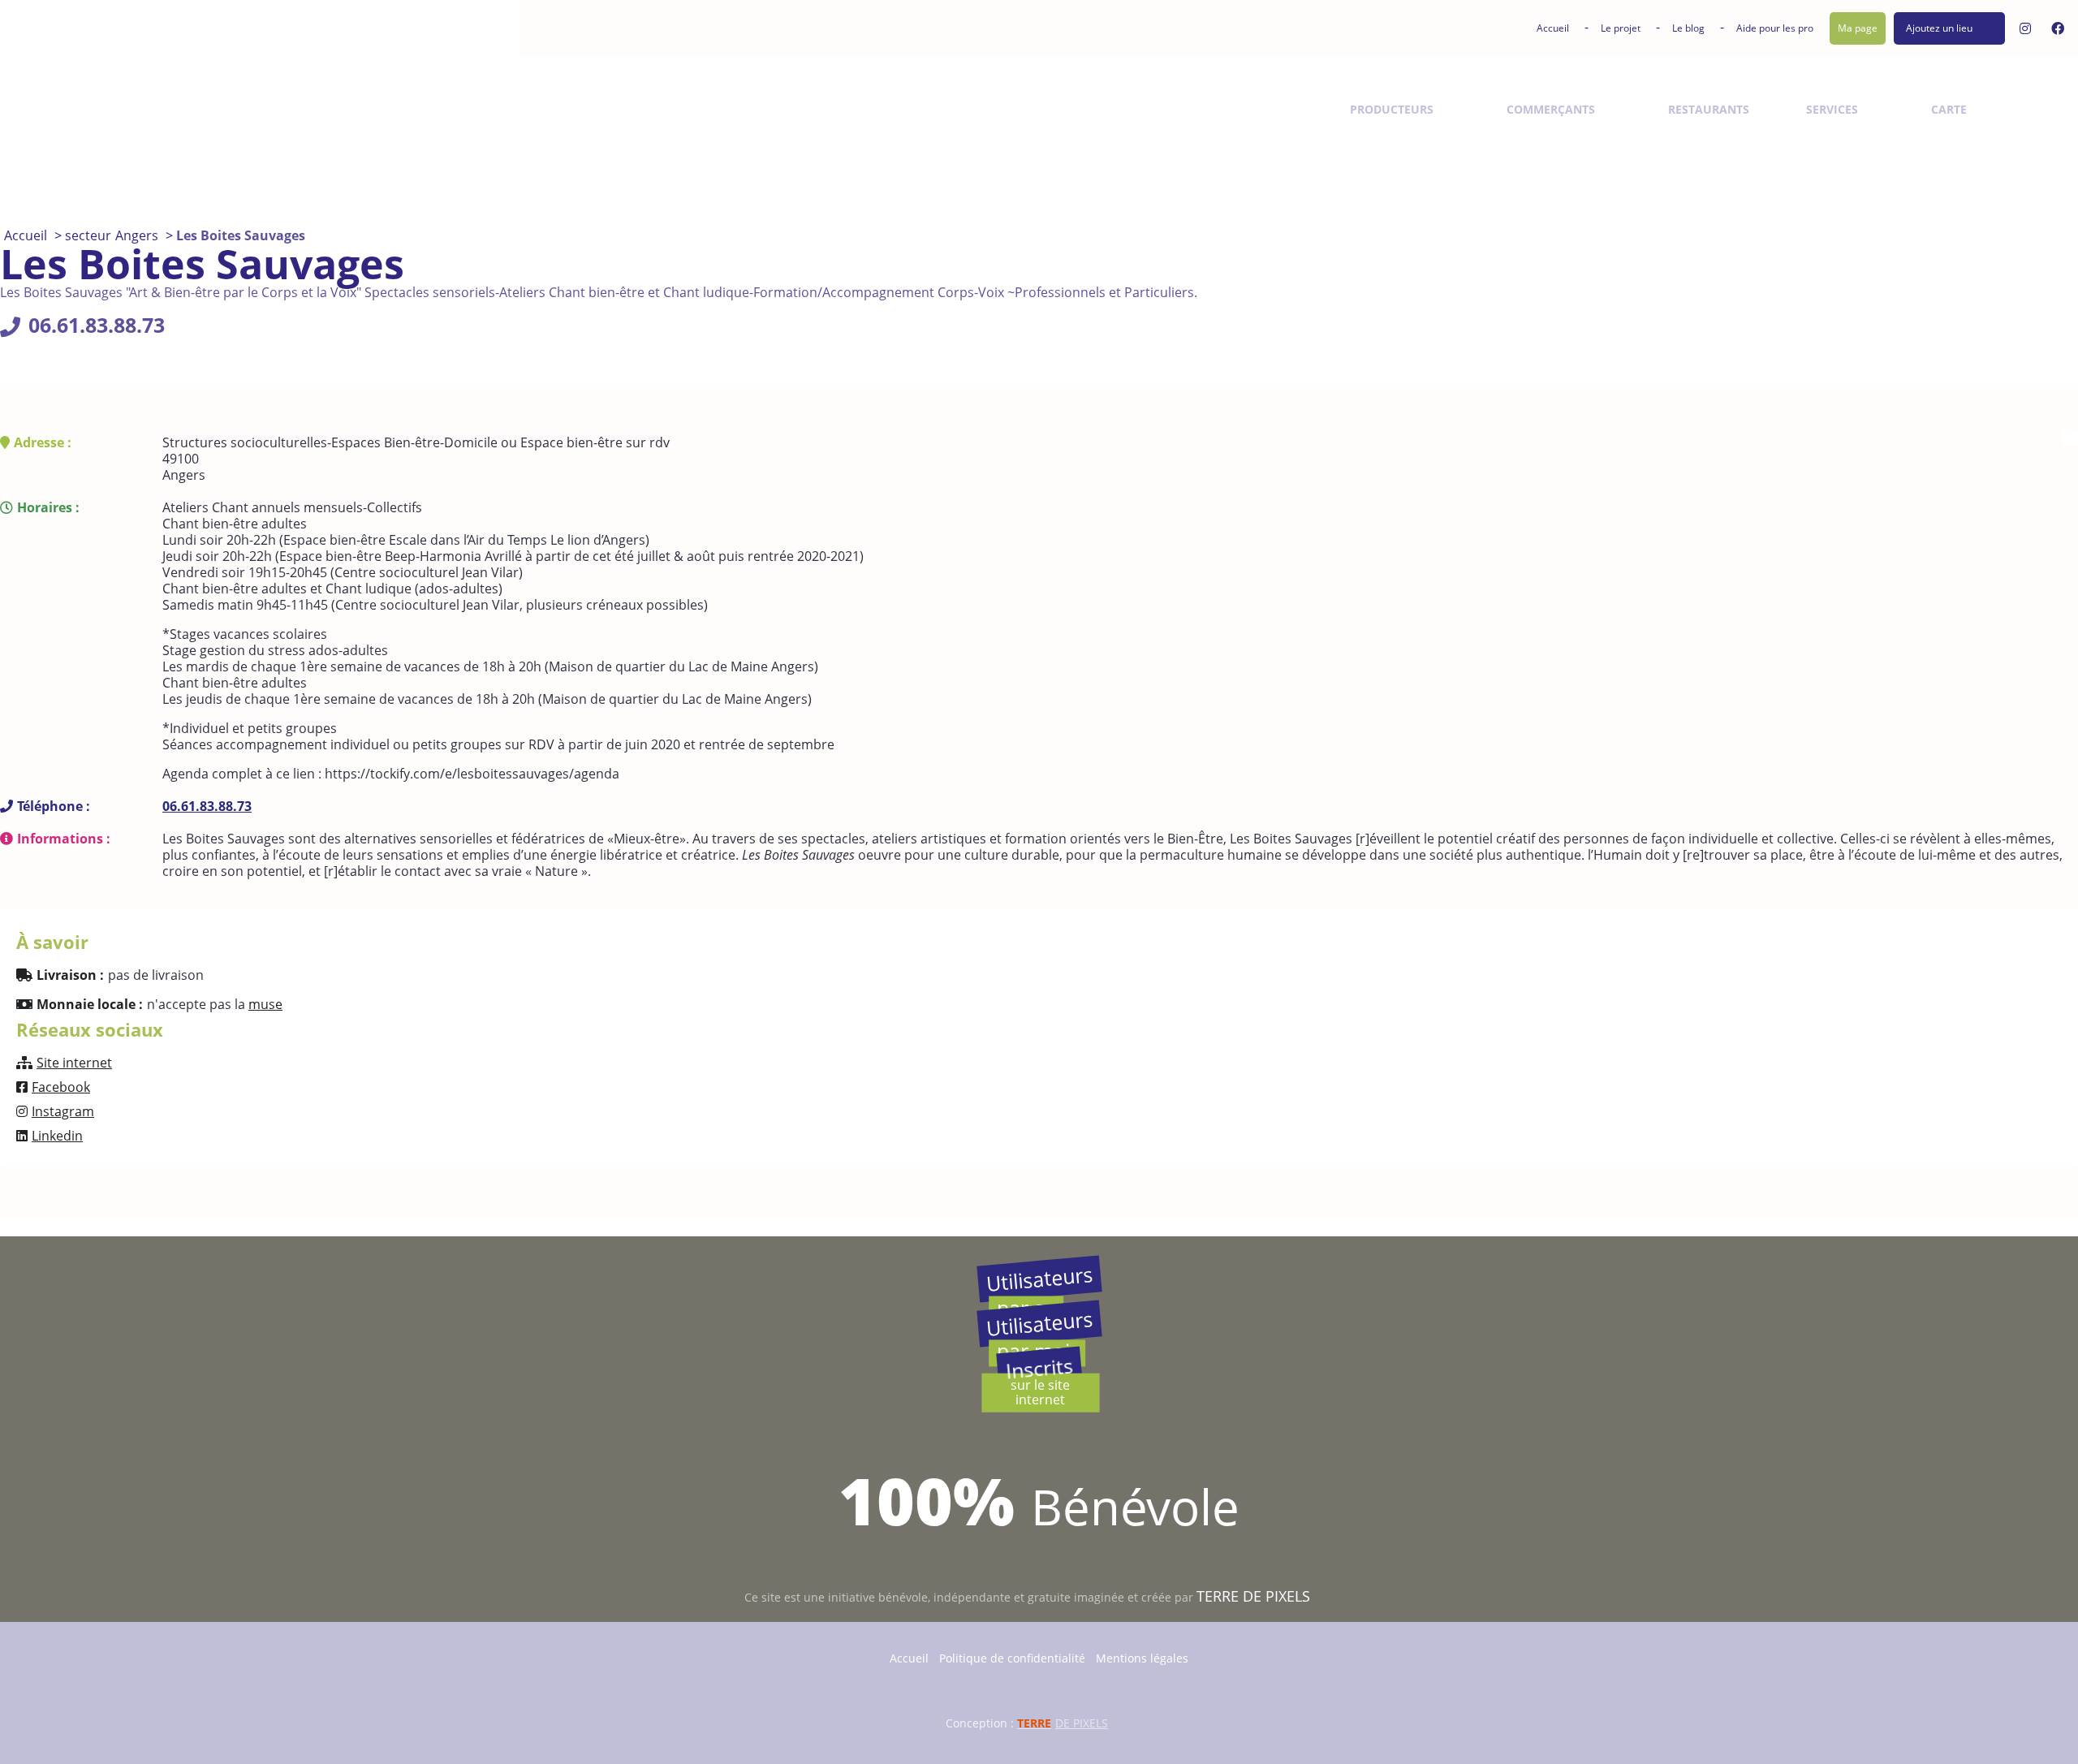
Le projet (1621, 28)
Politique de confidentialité (1012, 1658)
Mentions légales (1142, 1658)
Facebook (61, 1087)
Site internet (74, 1063)
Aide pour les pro (1775, 28)
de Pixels (1063, 1723)
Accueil (1553, 28)
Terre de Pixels (1253, 1596)
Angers (137, 235)
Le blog (1688, 28)
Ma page (1858, 28)
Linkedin (57, 1136)
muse (265, 1004)
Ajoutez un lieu (1939, 28)
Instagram (63, 1111)
